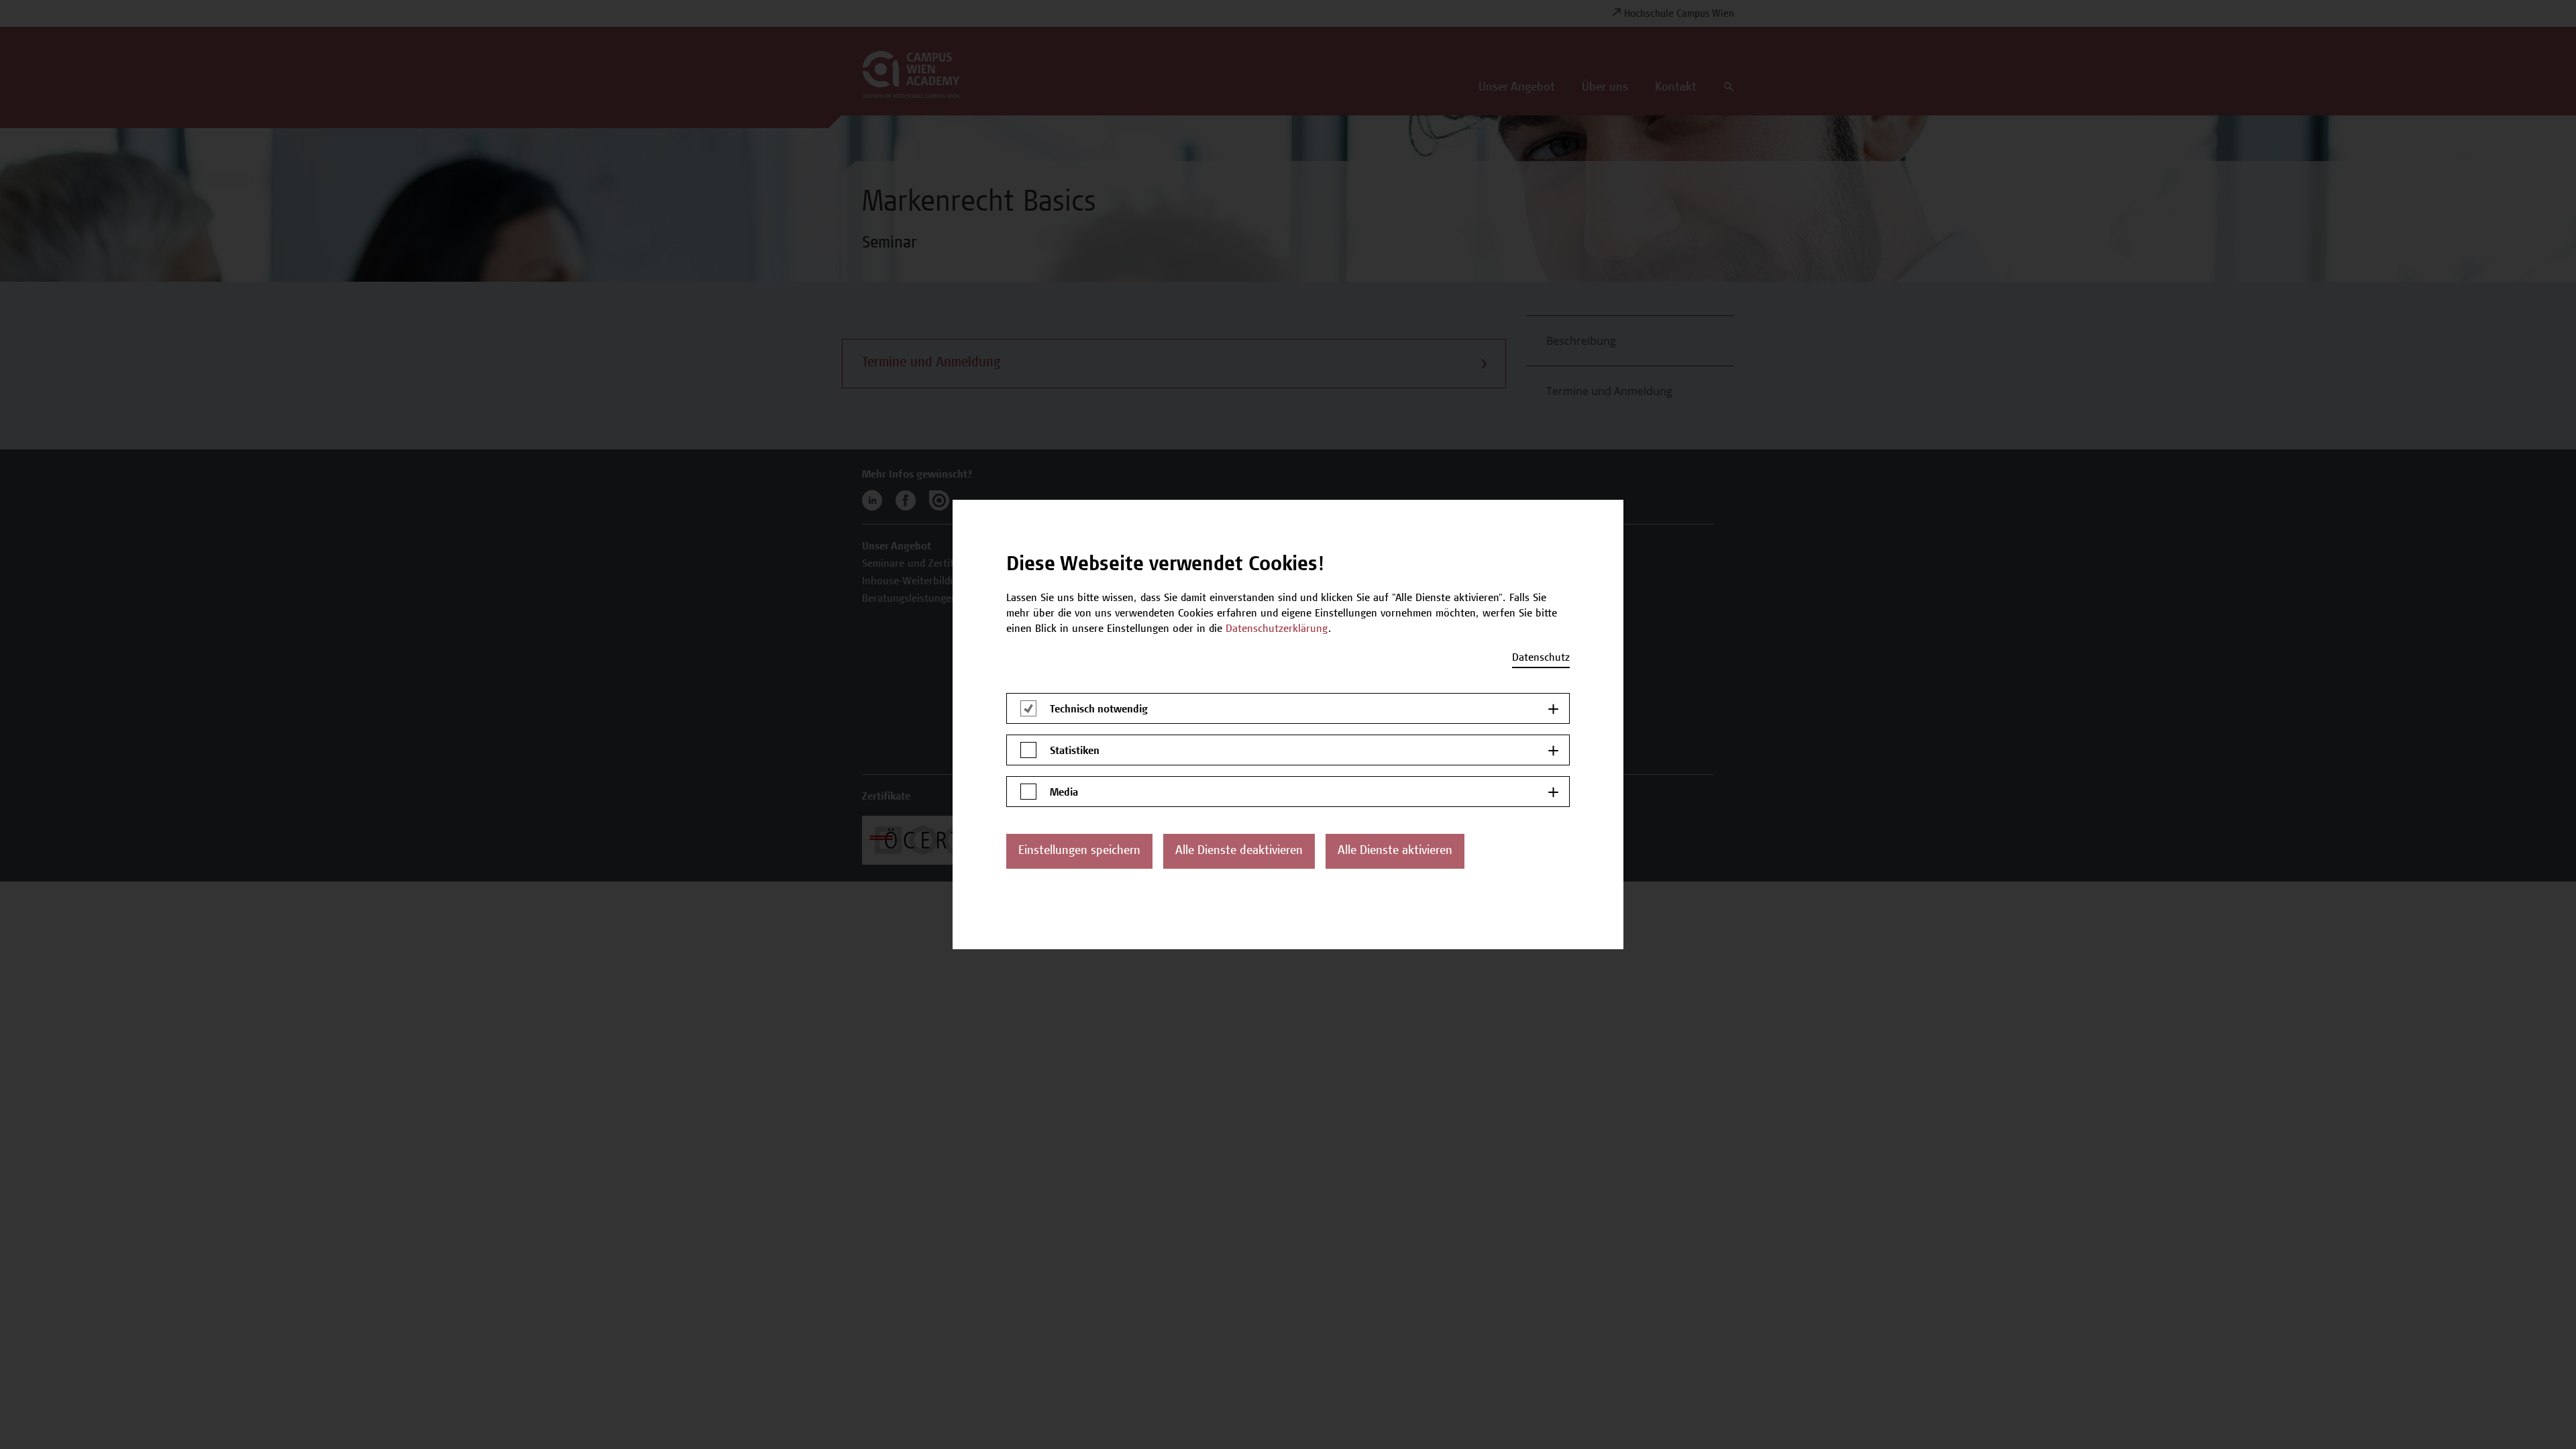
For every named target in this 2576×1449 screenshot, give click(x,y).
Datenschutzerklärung (1277, 629)
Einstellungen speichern (1079, 851)
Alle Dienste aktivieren (1395, 851)
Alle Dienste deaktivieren (1239, 851)
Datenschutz (1541, 658)
